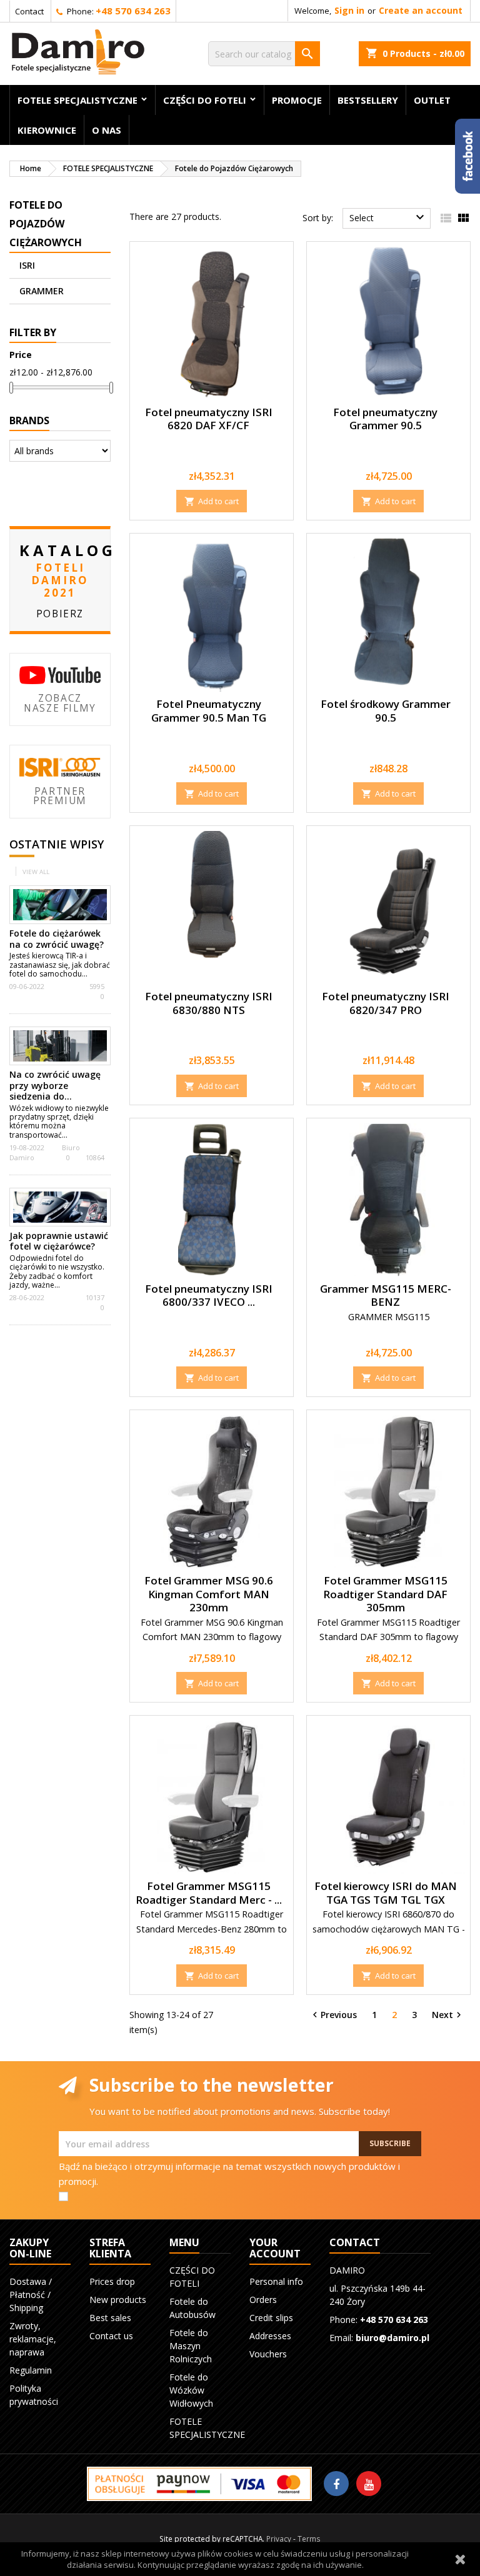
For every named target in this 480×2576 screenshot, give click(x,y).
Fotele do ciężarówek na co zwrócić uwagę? (58, 939)
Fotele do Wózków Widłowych (191, 2390)
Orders (263, 2300)
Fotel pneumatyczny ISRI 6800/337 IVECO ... (209, 1295)
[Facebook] (336, 2484)
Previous (333, 2015)
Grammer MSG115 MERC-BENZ (386, 1295)
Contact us (111, 2336)
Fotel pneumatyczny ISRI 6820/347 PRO (386, 1003)
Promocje (297, 100)
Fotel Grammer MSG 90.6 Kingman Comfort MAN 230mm (209, 1594)
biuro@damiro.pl (392, 2338)
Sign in (349, 10)
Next (448, 2015)
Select (388, 217)
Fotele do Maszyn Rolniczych (191, 2346)
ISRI (27, 265)
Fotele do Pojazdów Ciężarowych (46, 224)
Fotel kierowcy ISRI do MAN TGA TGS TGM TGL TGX (386, 1893)
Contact (29, 11)
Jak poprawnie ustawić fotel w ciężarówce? (59, 1241)
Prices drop (112, 2281)
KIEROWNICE (47, 130)
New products (118, 2300)
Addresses (270, 2336)
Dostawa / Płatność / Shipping (31, 2295)
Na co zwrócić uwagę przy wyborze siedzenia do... (55, 1085)
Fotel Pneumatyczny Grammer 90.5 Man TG (209, 711)
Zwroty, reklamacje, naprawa (33, 2339)
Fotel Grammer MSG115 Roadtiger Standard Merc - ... (209, 1893)
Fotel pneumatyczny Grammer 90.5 (385, 419)
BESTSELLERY (368, 100)
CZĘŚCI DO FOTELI (205, 100)
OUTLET (432, 100)
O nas (107, 130)
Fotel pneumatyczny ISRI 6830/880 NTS (209, 1003)
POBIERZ (60, 614)
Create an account (421, 10)
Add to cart (212, 501)
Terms (309, 2539)
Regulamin (31, 2370)
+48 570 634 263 (133, 11)
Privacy (279, 2539)
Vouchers (268, 2354)
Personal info (276, 2281)
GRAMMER (42, 291)
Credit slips (271, 2318)
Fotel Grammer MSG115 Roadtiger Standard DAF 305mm (385, 1594)
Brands (29, 420)
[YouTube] (369, 2484)
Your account (275, 2248)
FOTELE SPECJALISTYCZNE (77, 100)
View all (36, 872)
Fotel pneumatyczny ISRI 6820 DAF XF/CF (209, 419)
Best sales (110, 2318)
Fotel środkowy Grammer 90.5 (386, 711)
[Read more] (93, 974)
